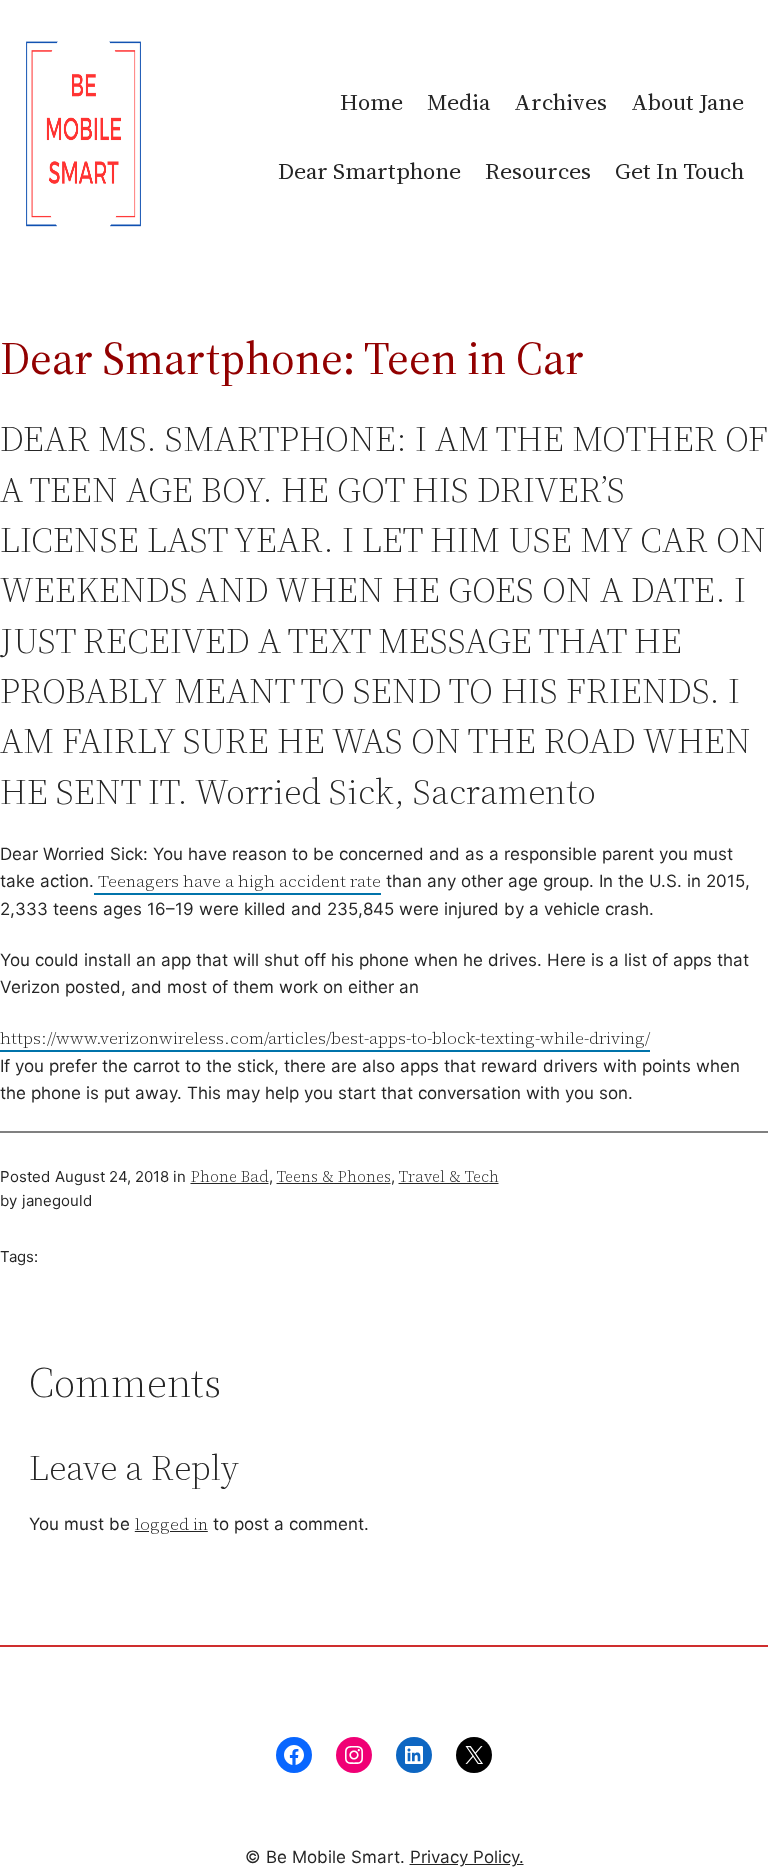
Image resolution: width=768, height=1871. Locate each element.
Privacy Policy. (467, 1857)
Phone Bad (230, 1176)
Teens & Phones (334, 1176)
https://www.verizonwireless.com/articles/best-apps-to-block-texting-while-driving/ (325, 1038)
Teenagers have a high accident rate (237, 881)
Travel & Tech (449, 1176)
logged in (171, 1524)
